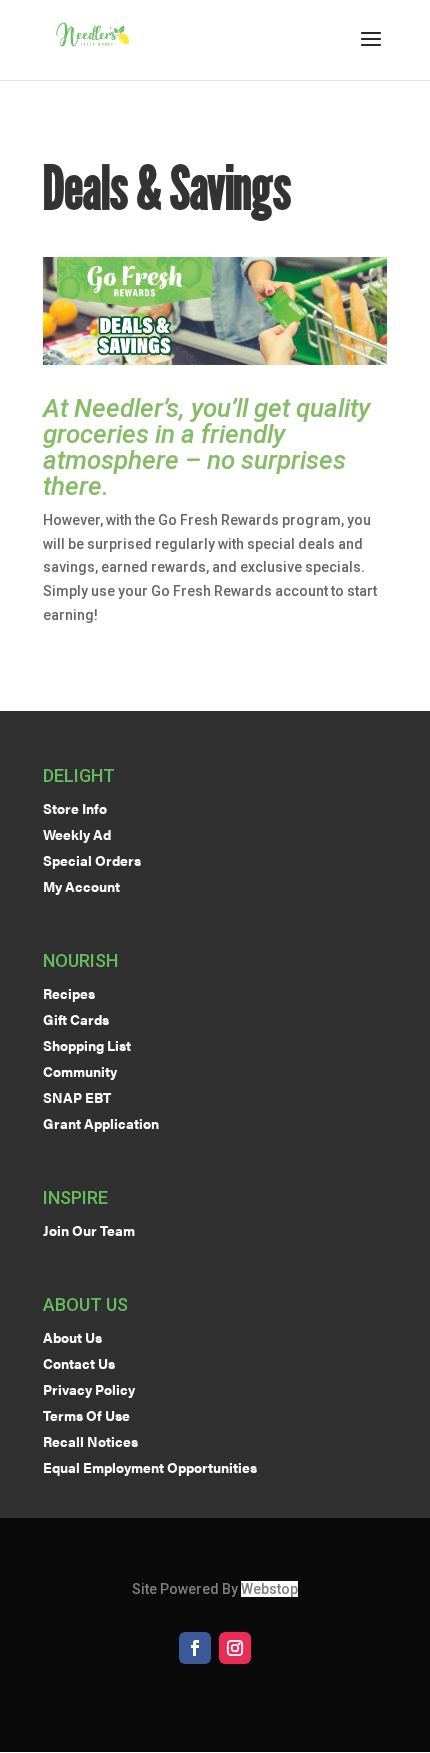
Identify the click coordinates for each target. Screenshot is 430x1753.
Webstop (269, 1589)
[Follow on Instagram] (235, 1648)
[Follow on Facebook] (195, 1648)
